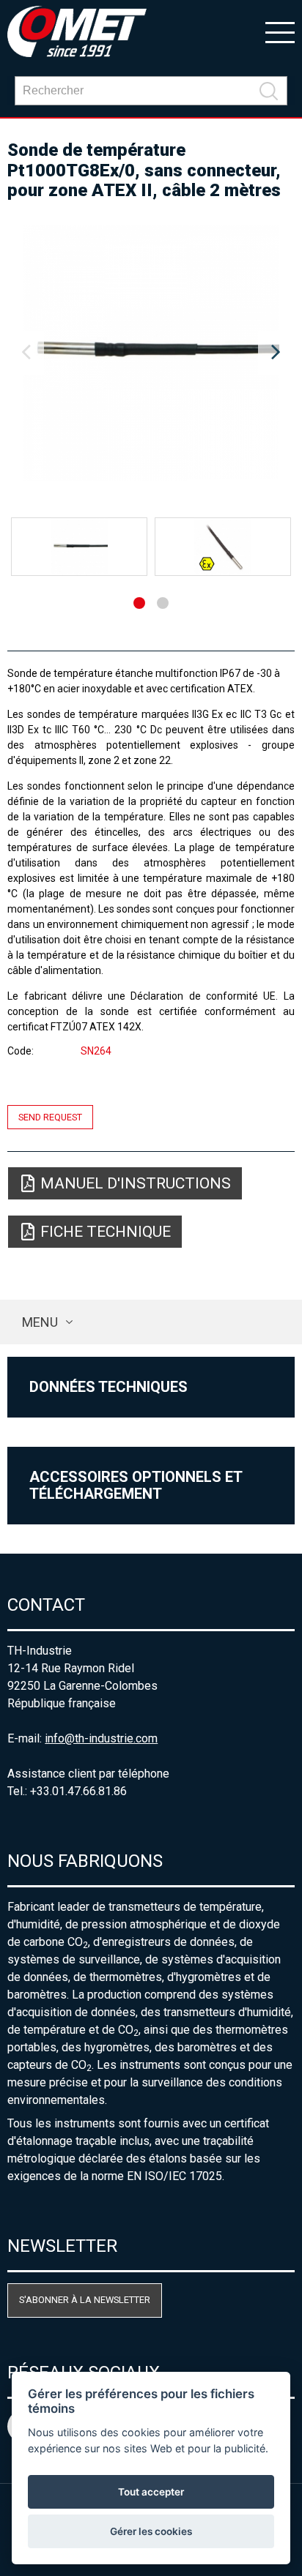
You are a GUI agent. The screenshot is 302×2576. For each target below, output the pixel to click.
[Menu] (280, 31)
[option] (151, 353)
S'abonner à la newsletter (85, 2300)
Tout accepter (151, 2492)
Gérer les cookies (151, 2531)
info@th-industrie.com (101, 1738)
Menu (40, 1322)
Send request (50, 1117)
